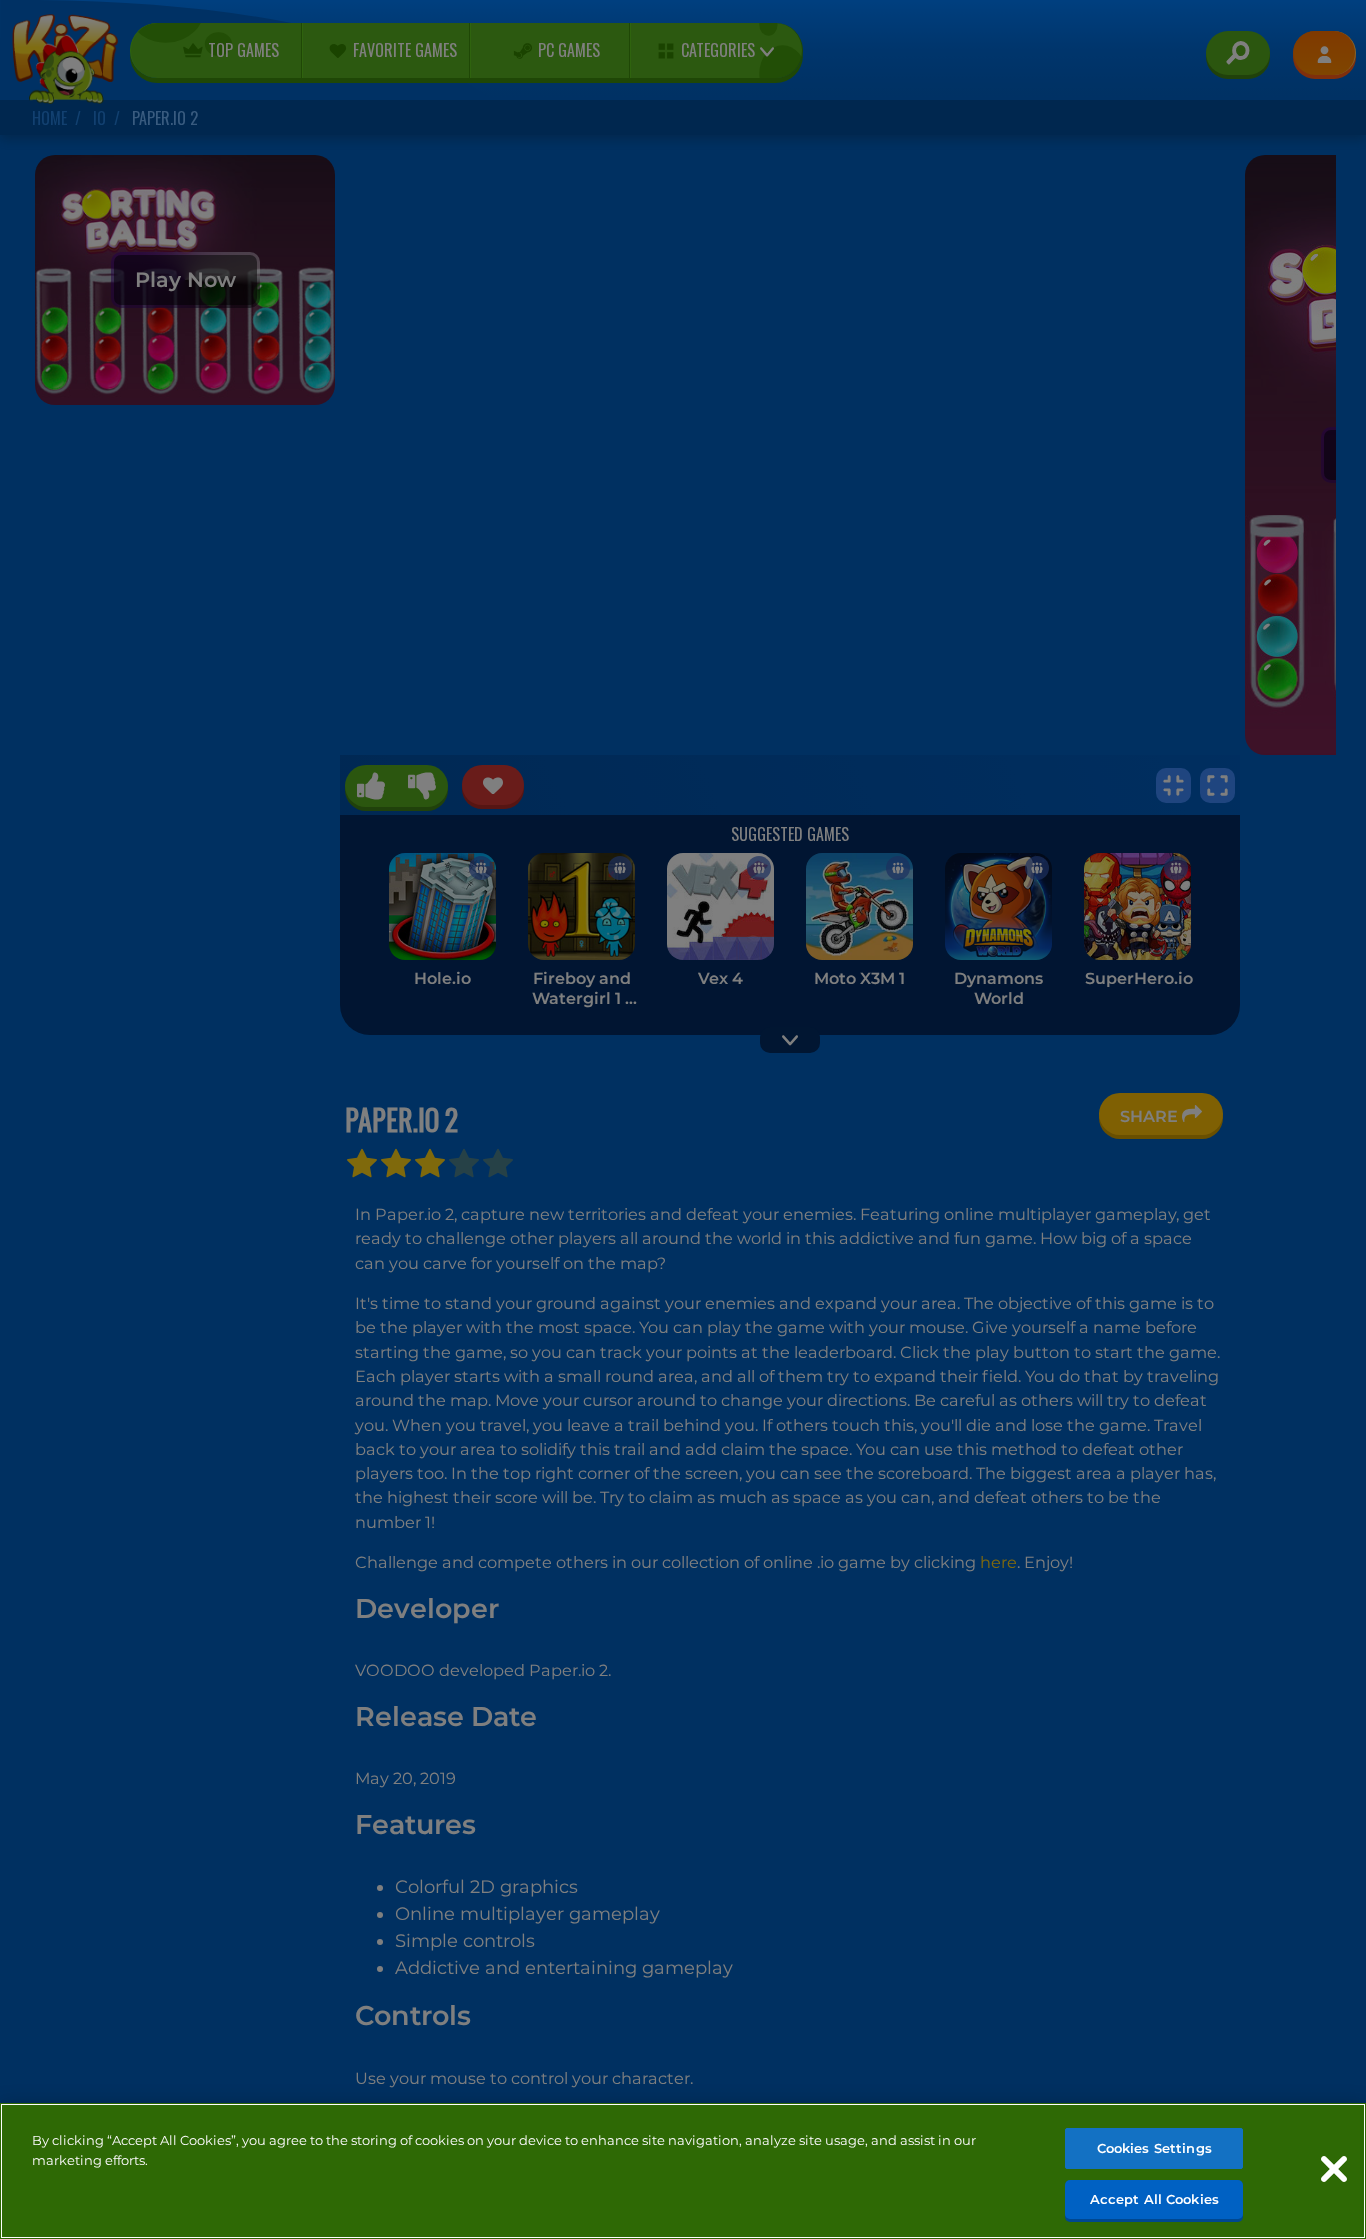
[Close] (1334, 2169)
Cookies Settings (1154, 2148)
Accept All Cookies (1154, 2198)
